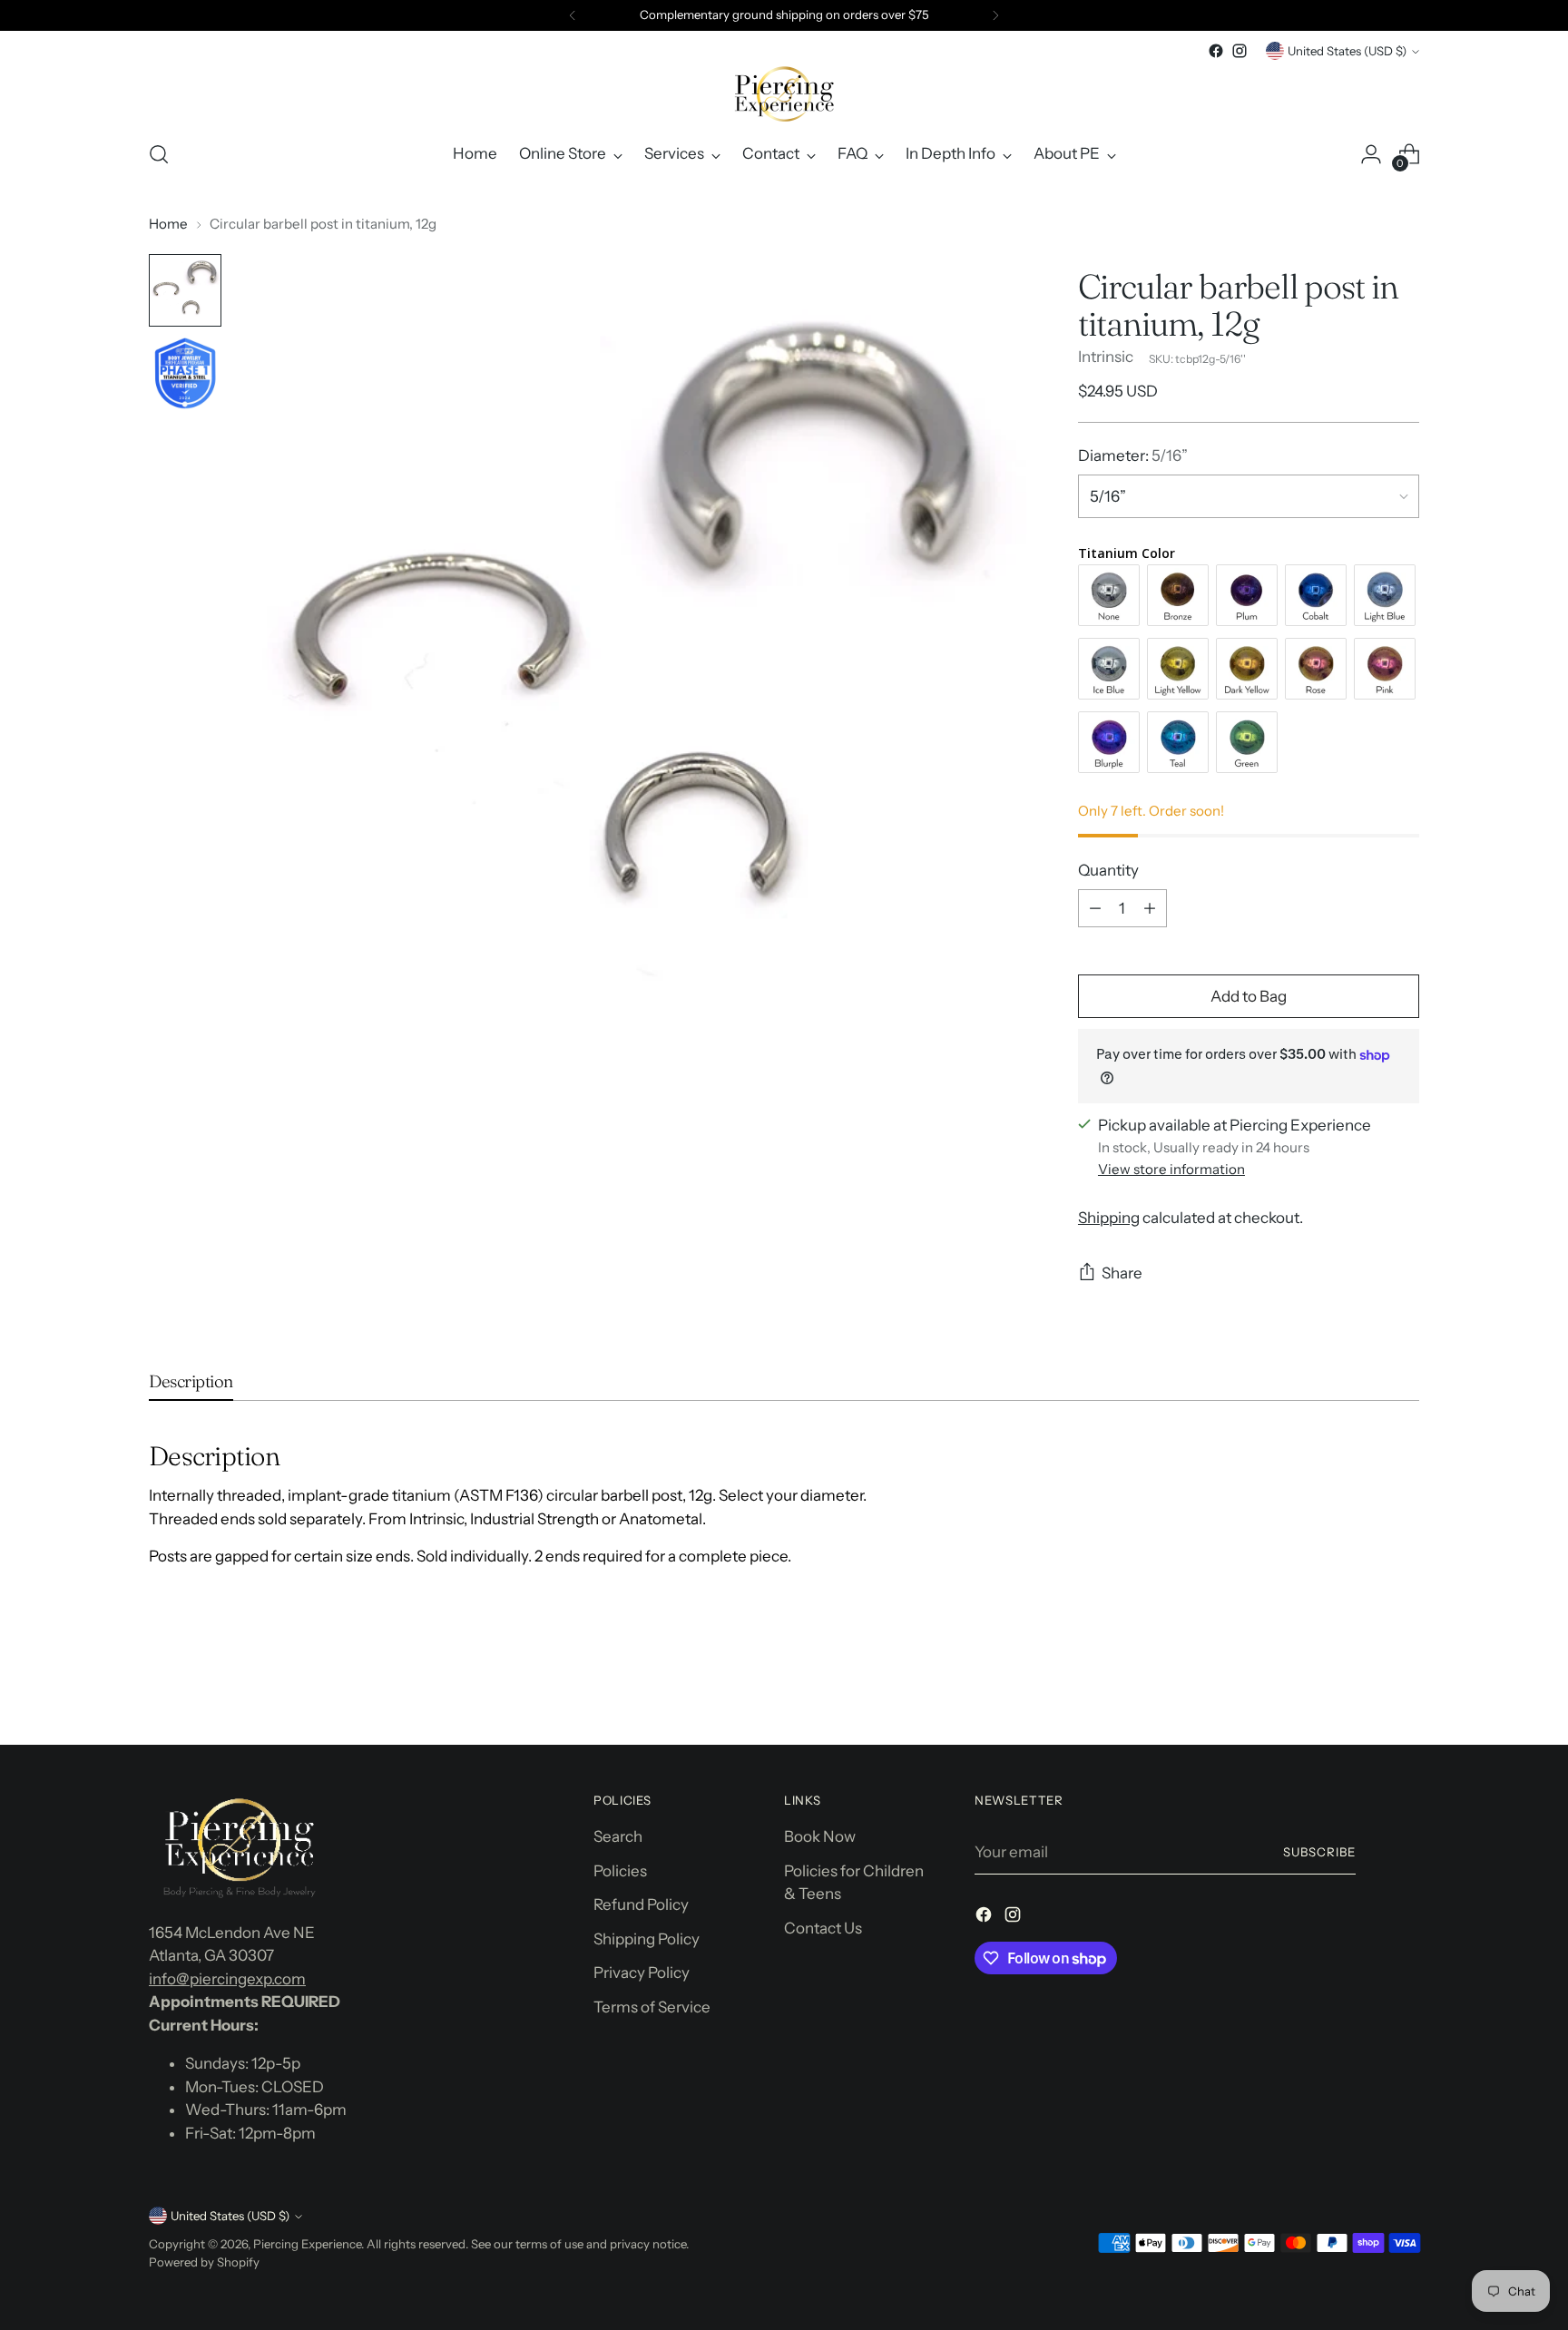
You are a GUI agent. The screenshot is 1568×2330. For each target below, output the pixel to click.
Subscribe (1319, 1852)
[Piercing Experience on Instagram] (1240, 51)
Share (1122, 1273)
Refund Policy (641, 1904)
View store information (1171, 1169)
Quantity (1108, 870)
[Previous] (573, 15)
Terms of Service (652, 2007)
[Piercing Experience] (784, 93)
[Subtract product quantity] (1095, 908)
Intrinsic (1106, 357)
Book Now (820, 1836)
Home (168, 224)
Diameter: (1133, 455)
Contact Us (823, 1928)
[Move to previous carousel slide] (1362, 1683)
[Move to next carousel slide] (1404, 1682)
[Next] (995, 15)
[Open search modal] (159, 154)
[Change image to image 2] (185, 374)
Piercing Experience (307, 2244)
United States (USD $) (1347, 51)
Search (618, 1836)
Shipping (1109, 1218)
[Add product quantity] (1150, 908)
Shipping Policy (647, 1939)
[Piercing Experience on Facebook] (1216, 51)
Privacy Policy (642, 1973)
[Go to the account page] (1371, 154)
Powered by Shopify (204, 2262)
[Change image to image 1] (185, 290)
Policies (620, 1871)
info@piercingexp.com (227, 1979)
